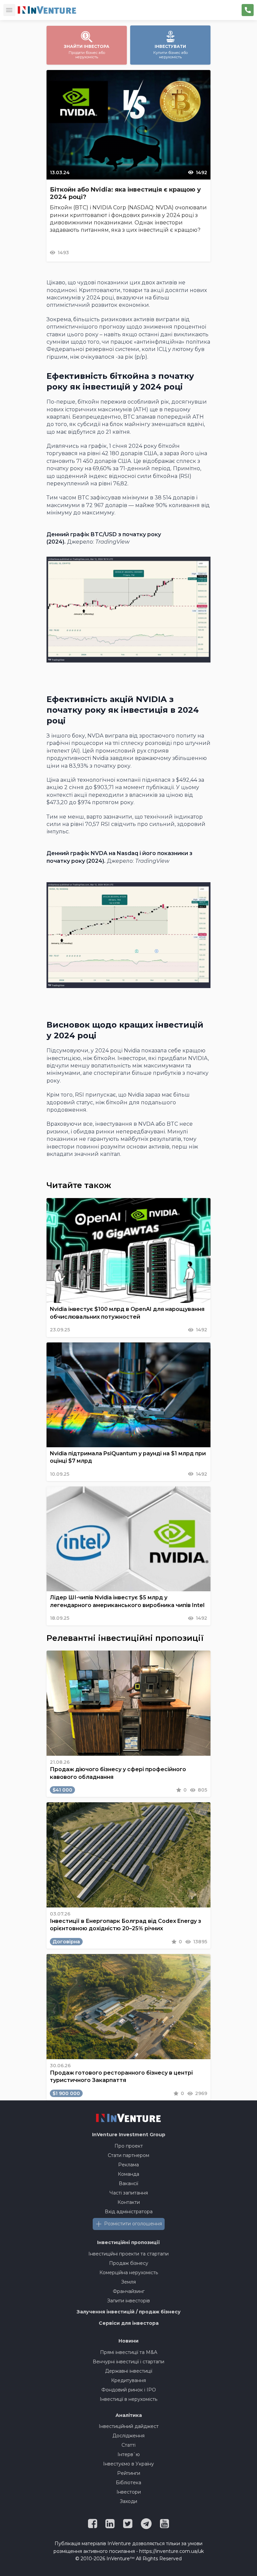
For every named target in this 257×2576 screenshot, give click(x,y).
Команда (128, 2174)
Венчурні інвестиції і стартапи (128, 2362)
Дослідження (128, 2436)
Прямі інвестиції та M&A (129, 2352)
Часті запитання (129, 2193)
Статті (128, 2445)
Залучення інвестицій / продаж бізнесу (129, 2312)
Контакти (129, 2202)
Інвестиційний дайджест (129, 2426)
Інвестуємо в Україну (128, 2464)
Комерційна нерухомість (129, 2273)
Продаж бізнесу (129, 2263)
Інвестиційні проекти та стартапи (128, 2254)
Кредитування (128, 2380)
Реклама (128, 2165)
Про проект (129, 2146)
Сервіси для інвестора (129, 2323)
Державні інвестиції (129, 2371)
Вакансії (128, 2183)
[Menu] (9, 10)
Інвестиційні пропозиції (128, 2242)
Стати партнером (128, 2155)
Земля (128, 2282)
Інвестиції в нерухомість (128, 2399)
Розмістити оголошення (133, 2224)
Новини (128, 2341)
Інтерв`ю (129, 2454)
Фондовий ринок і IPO (129, 2390)
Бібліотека (128, 2483)
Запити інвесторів (128, 2301)
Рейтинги (129, 2473)
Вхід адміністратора (129, 2212)
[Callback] (248, 10)
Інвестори (129, 2492)
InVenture (129, 2135)
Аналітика (129, 2415)
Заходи (128, 2501)
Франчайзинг (129, 2291)
